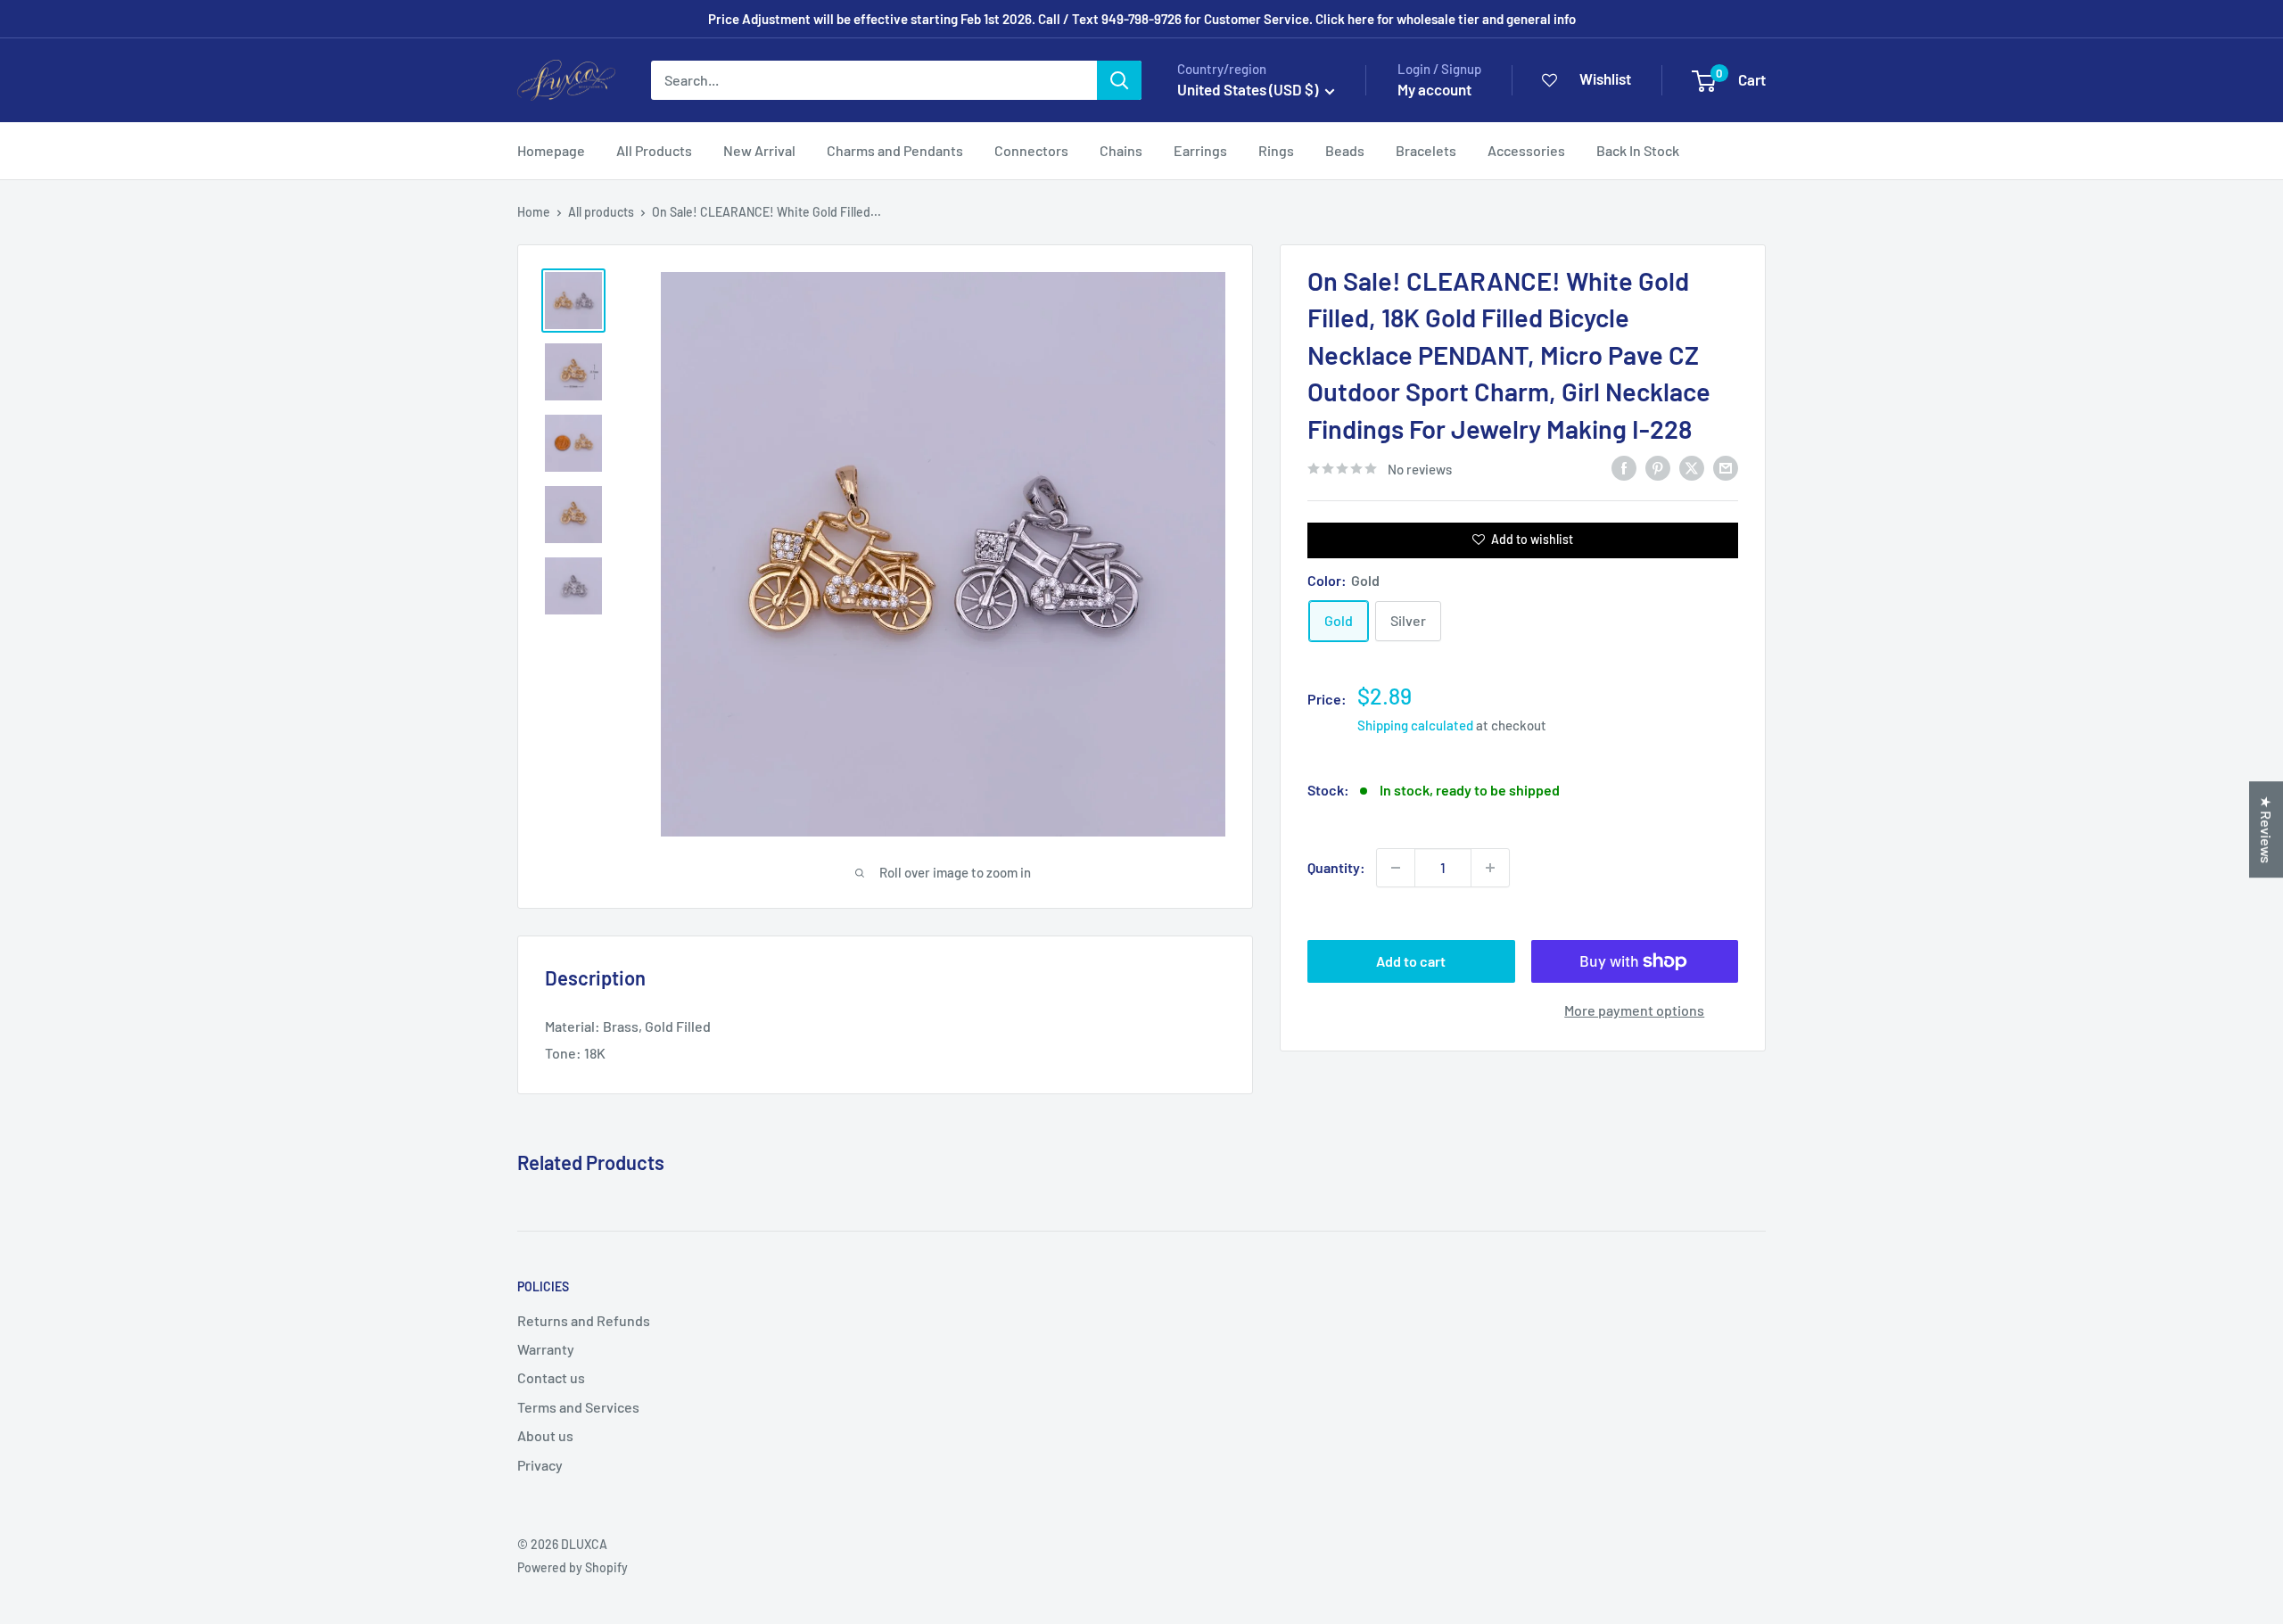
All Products (654, 150)
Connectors (1031, 150)
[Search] (1119, 80)
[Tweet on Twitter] (1692, 467)
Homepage (551, 150)
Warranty (546, 1349)
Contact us (551, 1377)
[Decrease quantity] (1396, 868)
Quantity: (1336, 867)
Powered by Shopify (573, 1567)
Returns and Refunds (584, 1320)
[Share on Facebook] (1624, 467)
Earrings (1200, 150)
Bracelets (1426, 150)
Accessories (1526, 150)
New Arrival (759, 150)
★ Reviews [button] (2267, 829)
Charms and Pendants (895, 150)
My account (1434, 89)
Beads (1345, 150)
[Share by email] (1726, 467)
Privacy (540, 1465)
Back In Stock (1638, 150)
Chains (1121, 150)
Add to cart (1411, 961)
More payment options (1634, 1010)
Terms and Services (578, 1407)
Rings (1276, 150)
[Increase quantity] (1490, 868)
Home (534, 212)
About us (545, 1435)
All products (601, 212)
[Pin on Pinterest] (1658, 467)
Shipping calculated (1415, 725)
